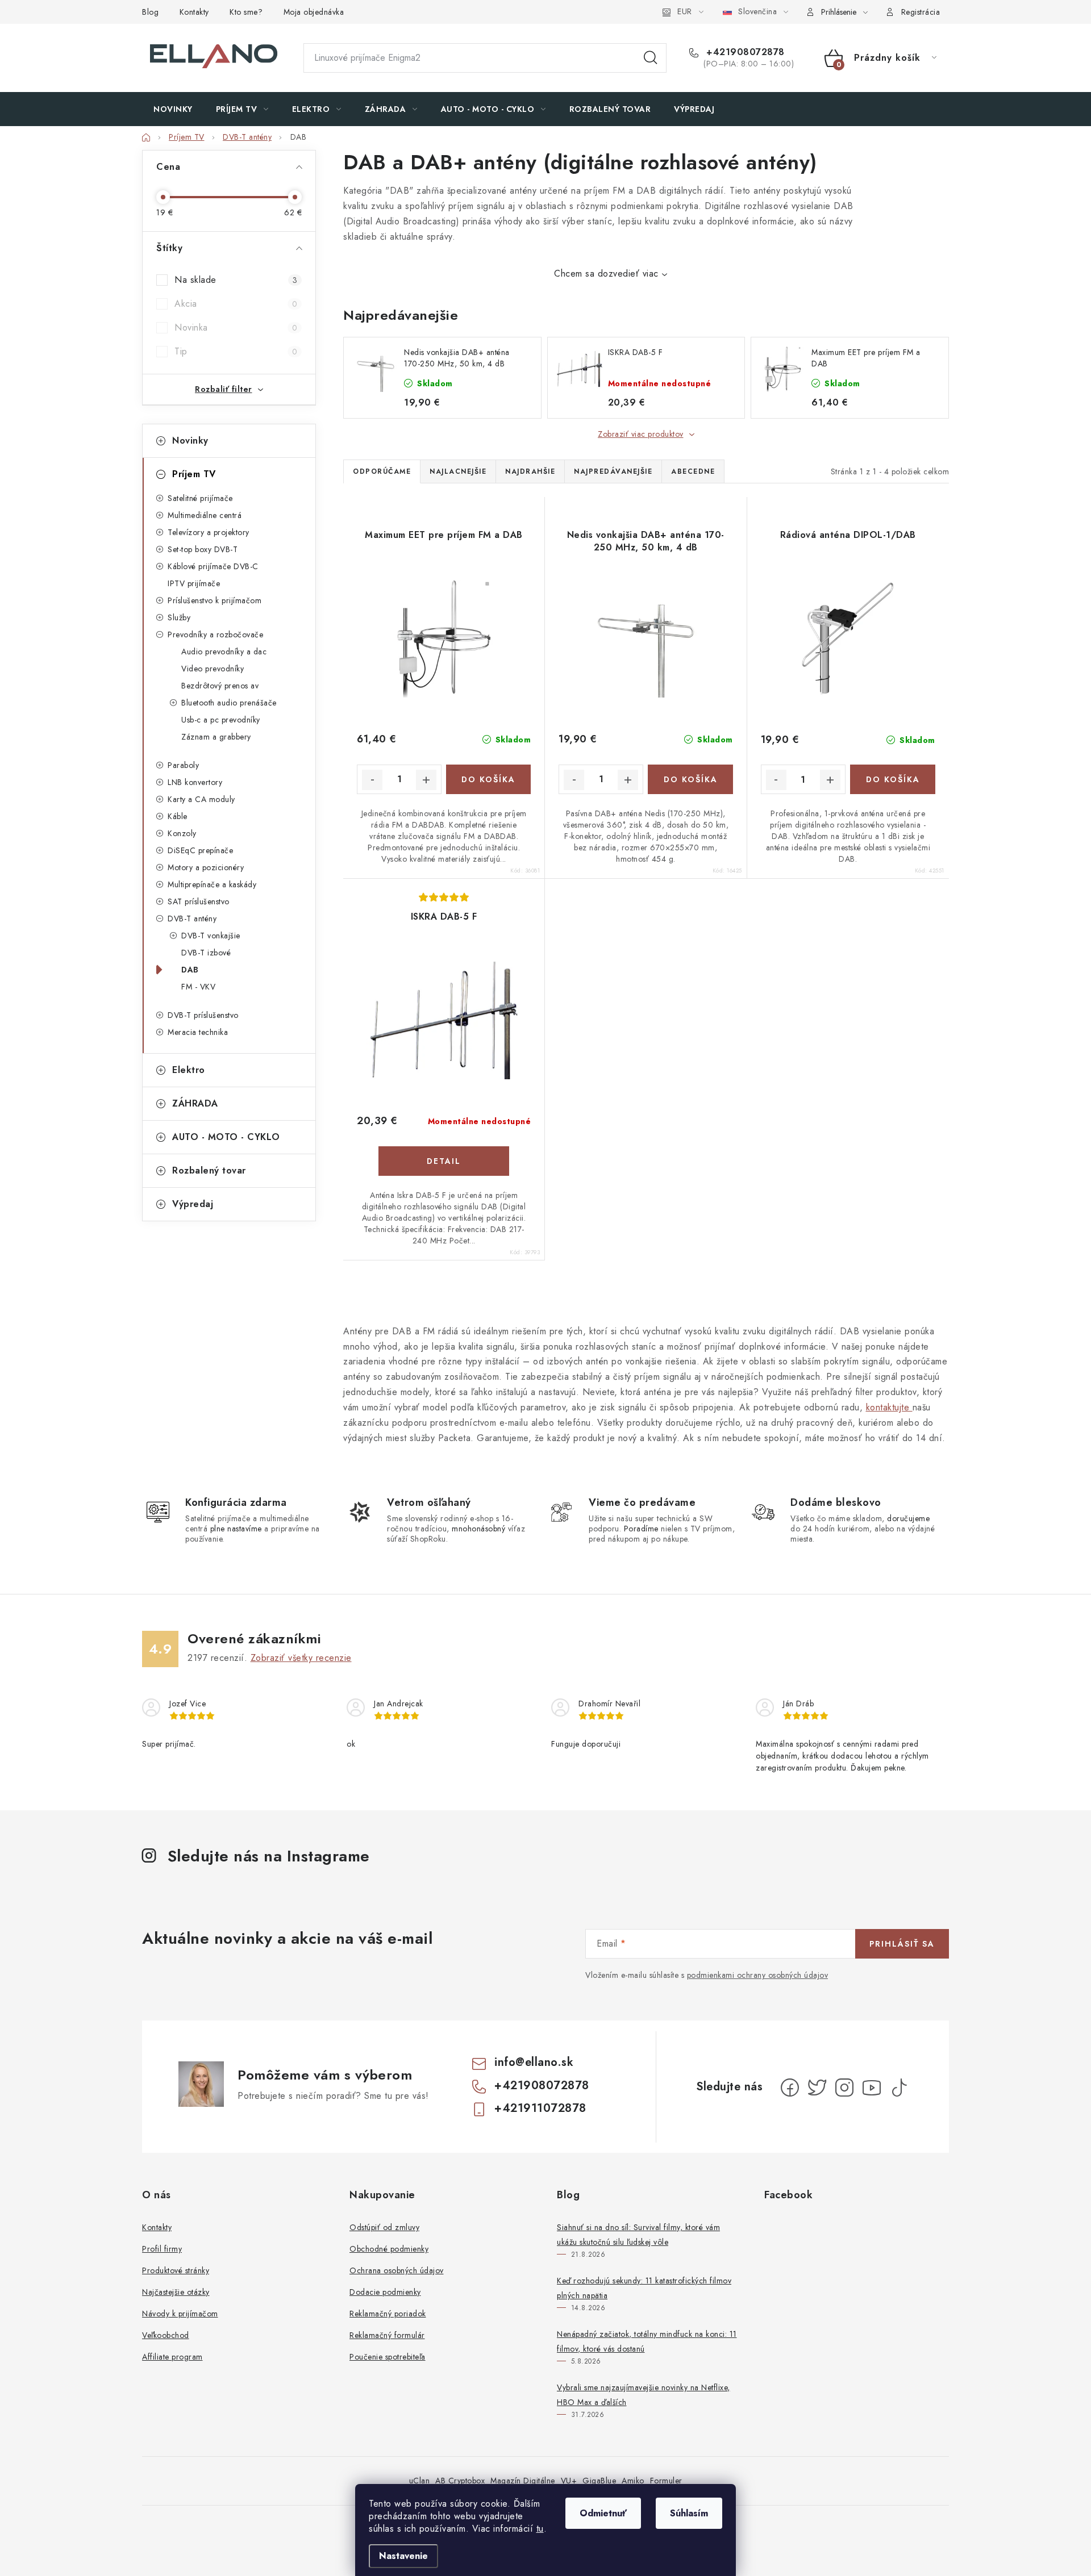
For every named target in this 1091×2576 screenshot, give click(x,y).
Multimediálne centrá (205, 515)
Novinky (190, 441)
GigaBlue (599, 2481)
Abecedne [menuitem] (693, 471)
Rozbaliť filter (224, 389)
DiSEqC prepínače (200, 850)
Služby (179, 617)
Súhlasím (689, 2513)
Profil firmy (162, 2249)
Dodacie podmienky (385, 2292)
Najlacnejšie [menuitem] (458, 471)
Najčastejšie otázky (176, 2292)
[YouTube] (872, 2087)
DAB (190, 970)
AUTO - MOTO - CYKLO (226, 1137)
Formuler (666, 2481)
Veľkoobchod (166, 2335)
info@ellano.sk (534, 2062)
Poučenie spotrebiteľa (388, 2357)
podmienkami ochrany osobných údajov (758, 1975)
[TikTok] (899, 2087)
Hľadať (651, 58)
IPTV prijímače (194, 583)
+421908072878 (744, 52)
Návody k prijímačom (180, 2314)
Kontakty (194, 12)
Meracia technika (198, 1032)
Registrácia (921, 12)
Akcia (236, 304)
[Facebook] (790, 2087)
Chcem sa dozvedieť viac (606, 274)
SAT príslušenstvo (199, 901)
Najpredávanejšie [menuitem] (613, 471)
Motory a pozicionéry (206, 867)
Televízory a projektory (209, 532)
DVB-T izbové (206, 953)
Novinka (236, 327)
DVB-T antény (192, 918)
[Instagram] (844, 2087)
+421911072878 (540, 2108)
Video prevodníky (213, 669)
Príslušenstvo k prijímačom (215, 600)
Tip (236, 351)
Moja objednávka (314, 12)
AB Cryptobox (460, 2481)
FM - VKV (198, 987)
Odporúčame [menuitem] (382, 471)
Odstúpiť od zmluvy (384, 2227)
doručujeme (908, 1518)
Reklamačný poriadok (388, 2314)
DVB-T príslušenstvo (203, 1015)
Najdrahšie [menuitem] (530, 471)
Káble (178, 816)
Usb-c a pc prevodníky (221, 720)
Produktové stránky (176, 2270)
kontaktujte (889, 1407)
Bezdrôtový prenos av (220, 686)
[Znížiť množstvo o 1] (372, 780)
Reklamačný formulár (387, 2335)
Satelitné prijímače (200, 498)
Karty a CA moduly (201, 799)
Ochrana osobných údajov (397, 2270)
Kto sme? (246, 12)
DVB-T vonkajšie (211, 936)
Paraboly (183, 765)
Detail (444, 1161)
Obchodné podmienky (389, 2249)
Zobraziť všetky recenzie (301, 1658)
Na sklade (236, 280)
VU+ (569, 2481)
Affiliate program (172, 2357)
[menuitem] (173, 109)
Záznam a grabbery (216, 737)
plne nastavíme (236, 1529)
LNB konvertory (195, 782)
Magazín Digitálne (523, 2481)
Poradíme (641, 1529)
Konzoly (182, 833)
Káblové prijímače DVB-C (213, 566)
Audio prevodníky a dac (224, 652)
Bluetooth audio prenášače (229, 703)
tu (540, 2529)
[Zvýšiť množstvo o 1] (426, 780)
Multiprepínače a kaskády (212, 884)
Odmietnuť (603, 2513)
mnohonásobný (478, 1529)
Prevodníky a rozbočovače (215, 634)
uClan (420, 2481)
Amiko (633, 2481)
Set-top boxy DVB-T (203, 549)
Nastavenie (403, 2556)
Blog (150, 12)
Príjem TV (194, 474)
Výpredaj (193, 1204)
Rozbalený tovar (209, 1170)
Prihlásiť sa (902, 1944)
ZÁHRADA (195, 1103)
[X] (817, 2087)
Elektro (189, 1070)
